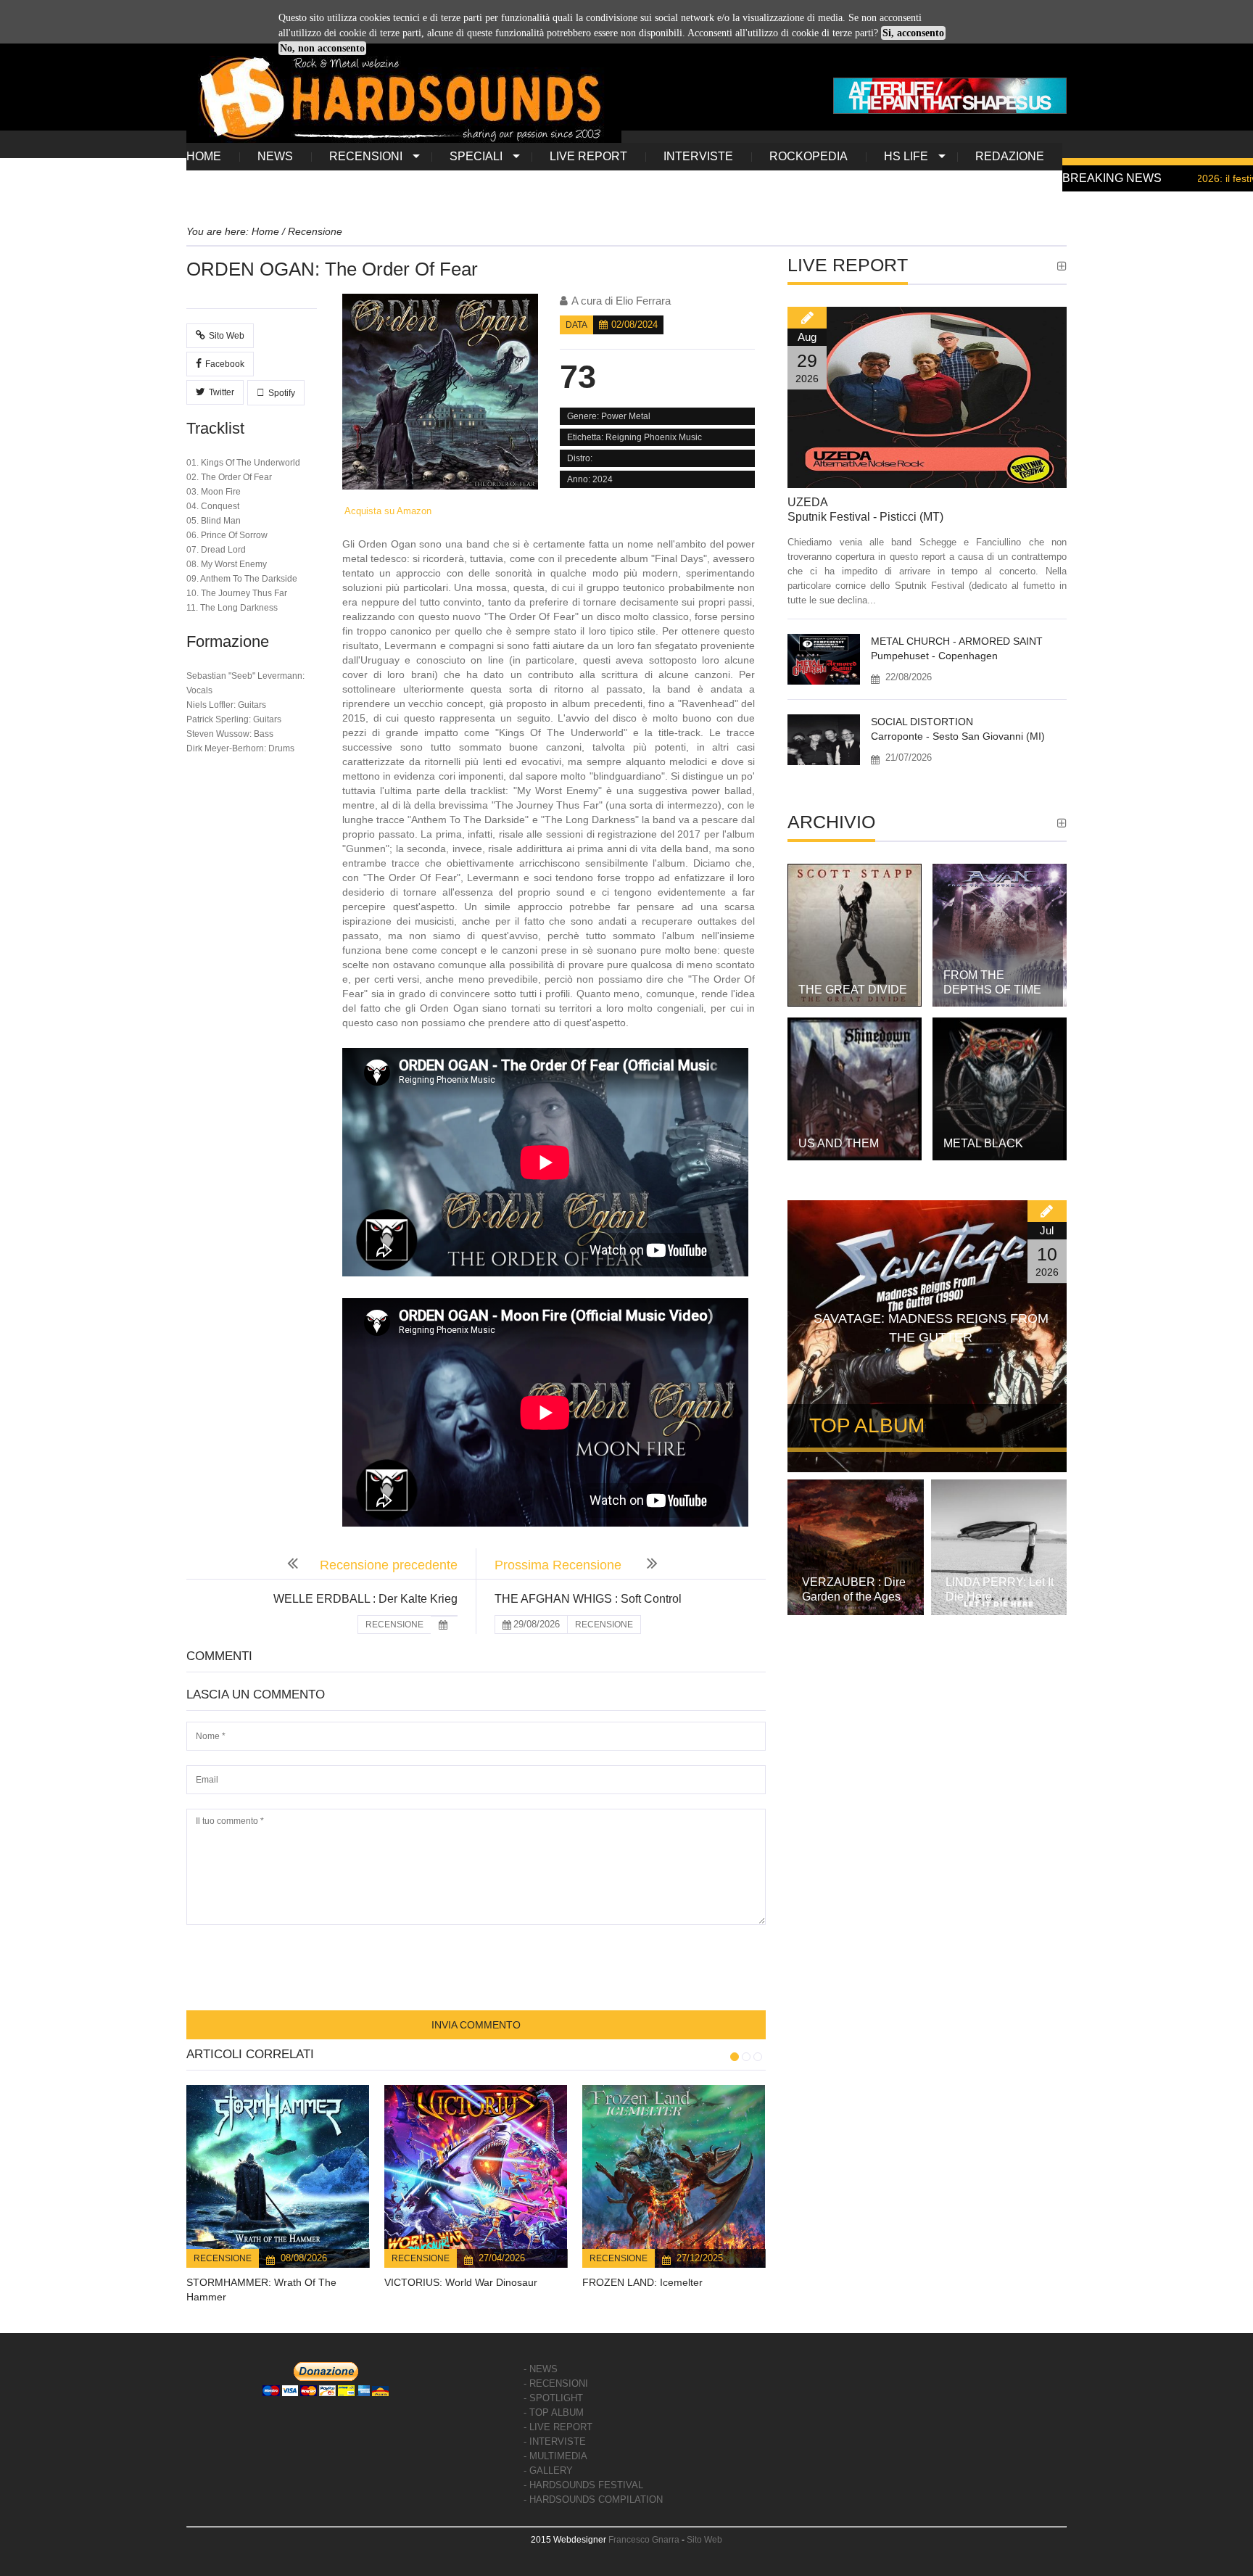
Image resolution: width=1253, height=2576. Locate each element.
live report (588, 156)
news (275, 156)
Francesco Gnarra (644, 2540)
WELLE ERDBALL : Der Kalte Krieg (365, 1599)
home (204, 156)
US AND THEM (839, 1143)
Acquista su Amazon (387, 511)
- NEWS (541, 2369)
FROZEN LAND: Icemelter (642, 2282)
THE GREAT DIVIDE (853, 990)
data (576, 325)
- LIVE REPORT (558, 2427)
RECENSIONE (394, 1625)
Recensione (223, 2258)
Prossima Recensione (560, 1565)
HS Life (906, 156)
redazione (1010, 156)
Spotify (282, 393)
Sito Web (227, 336)
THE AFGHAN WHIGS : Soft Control (588, 1599)
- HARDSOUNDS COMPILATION (593, 2499)
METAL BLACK (983, 1143)
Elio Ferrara (643, 301)
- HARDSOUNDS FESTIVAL (583, 2485)
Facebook (225, 364)
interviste (698, 156)
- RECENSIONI (556, 2383)
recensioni (366, 156)
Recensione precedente (389, 1565)
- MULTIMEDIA (555, 2456)
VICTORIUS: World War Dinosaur (461, 2282)
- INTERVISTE (555, 2441)
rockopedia (809, 156)
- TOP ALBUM (554, 2412)
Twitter (222, 392)
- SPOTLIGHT (553, 2398)
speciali (476, 156)
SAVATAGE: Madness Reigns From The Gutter (931, 1328)
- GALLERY (548, 2470)
